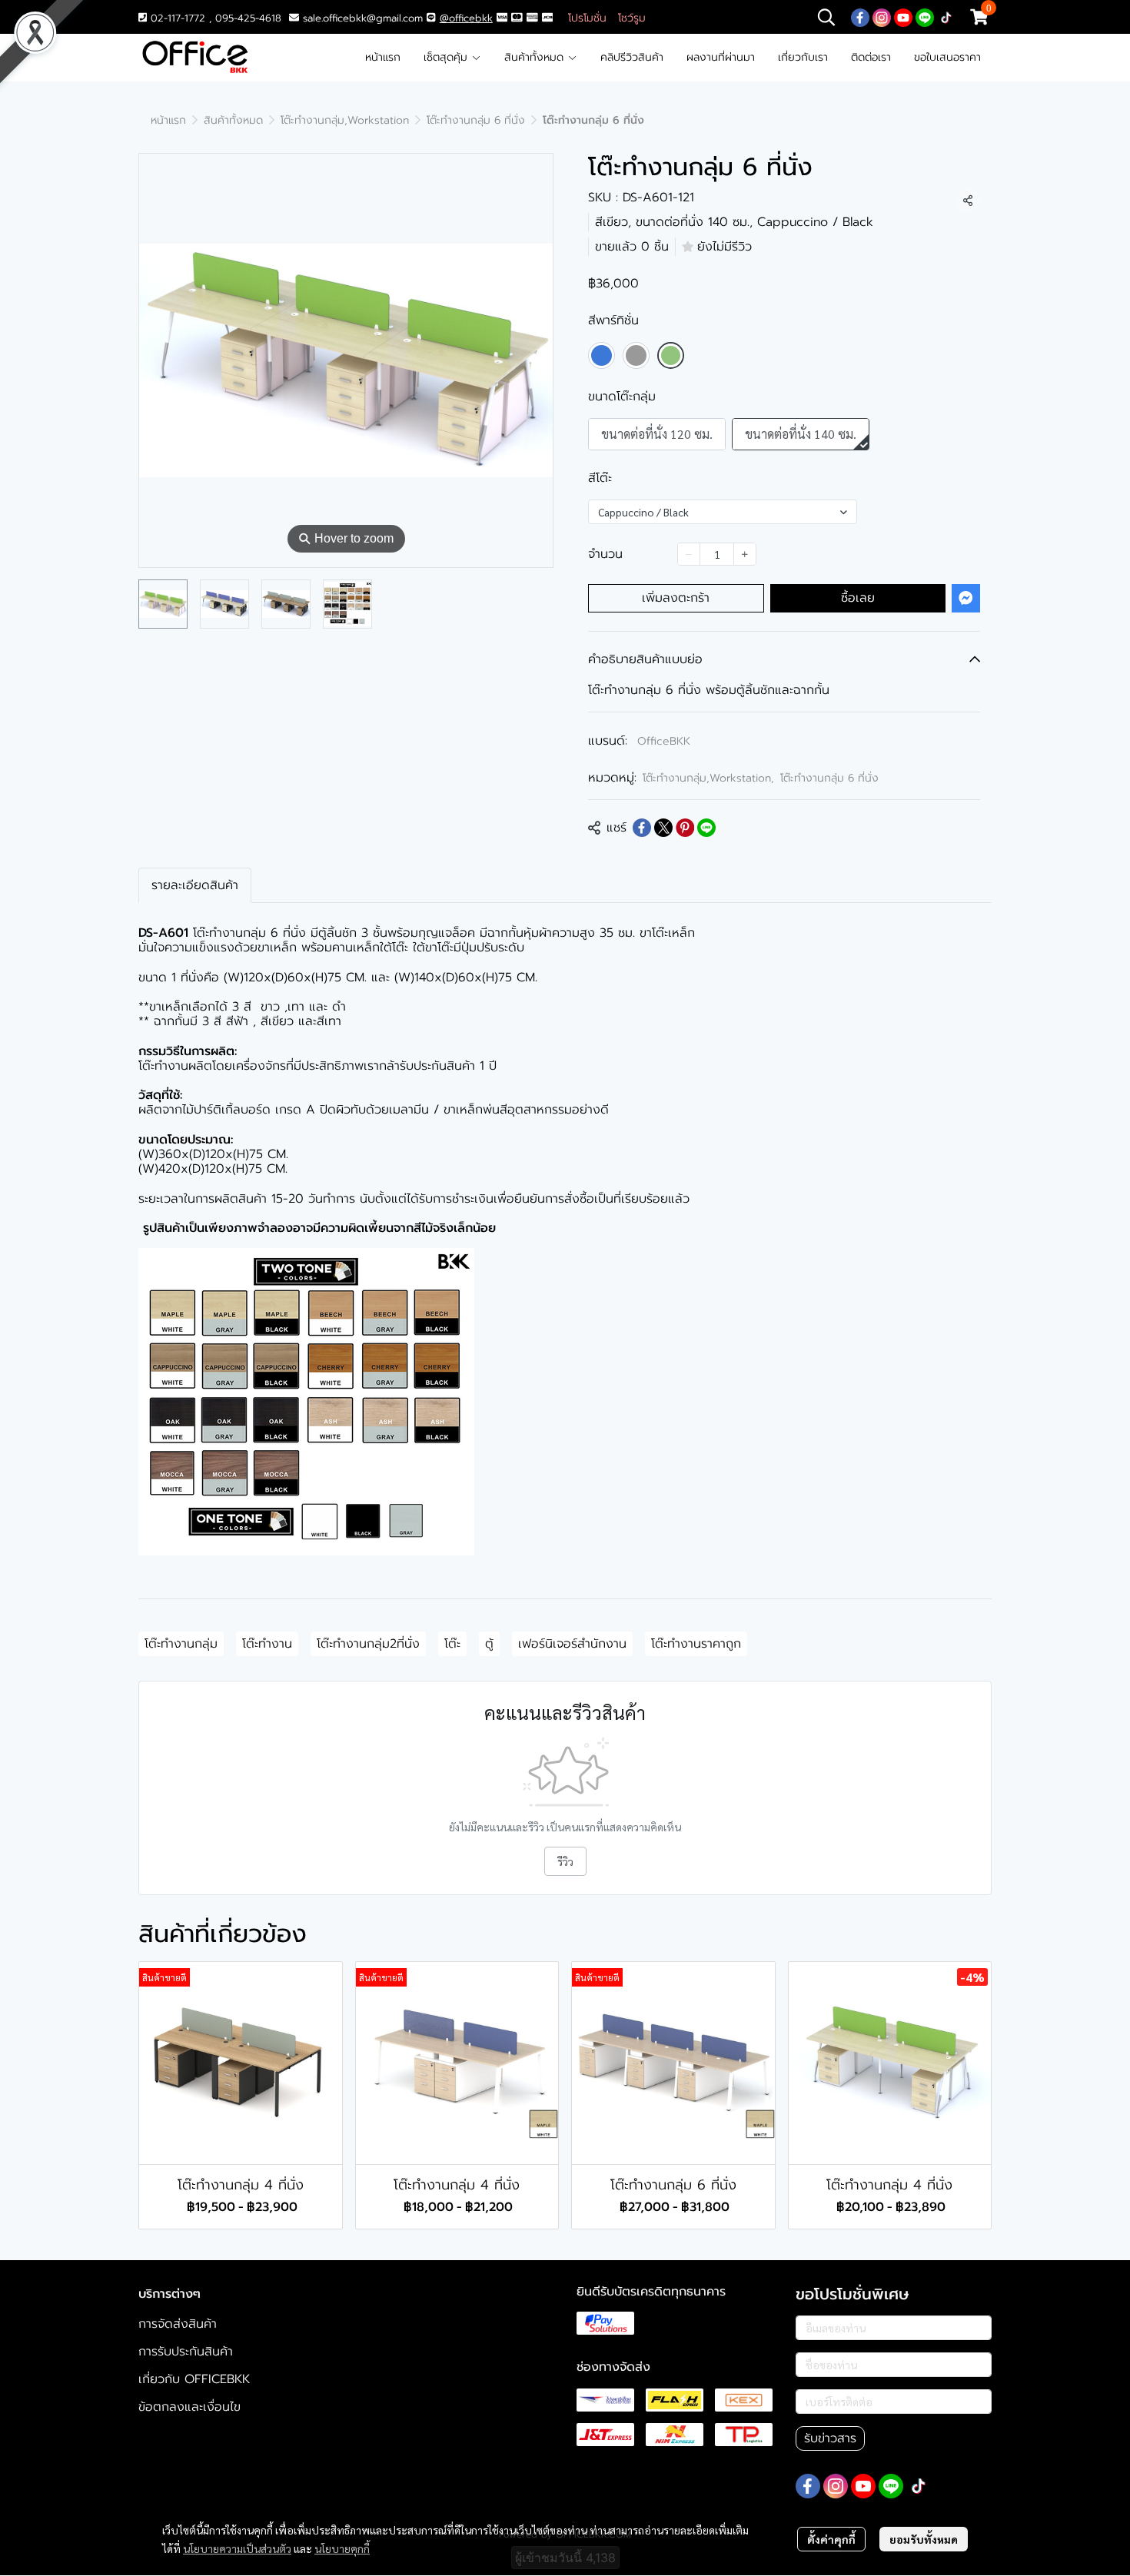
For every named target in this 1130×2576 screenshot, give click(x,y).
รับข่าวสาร (830, 2438)
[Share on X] (663, 828)
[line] (925, 17)
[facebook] (860, 17)
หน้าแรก (383, 57)
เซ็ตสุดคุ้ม (447, 57)
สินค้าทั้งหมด (536, 57)
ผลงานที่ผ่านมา (721, 57)
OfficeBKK (664, 741)
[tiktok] (946, 17)
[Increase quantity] (745, 554)
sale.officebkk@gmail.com (363, 18)
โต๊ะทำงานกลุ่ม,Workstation (345, 120)
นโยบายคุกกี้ (342, 2548)
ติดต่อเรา (871, 57)
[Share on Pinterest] (685, 828)
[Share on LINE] (706, 828)
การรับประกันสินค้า (186, 2352)
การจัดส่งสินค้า (178, 2324)
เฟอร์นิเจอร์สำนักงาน (572, 1644)
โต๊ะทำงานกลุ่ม (181, 1644)
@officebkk (466, 18)
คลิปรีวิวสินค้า (632, 57)
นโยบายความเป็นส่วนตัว (237, 2548)
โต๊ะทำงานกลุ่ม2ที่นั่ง (368, 1644)
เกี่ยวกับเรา (803, 57)
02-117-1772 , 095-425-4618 (214, 18)
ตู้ (489, 1644)
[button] (826, 17)
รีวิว (565, 1861)
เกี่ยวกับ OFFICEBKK (194, 2379)
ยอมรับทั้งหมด (924, 2539)
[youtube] (903, 17)
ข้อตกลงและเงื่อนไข (189, 2407)
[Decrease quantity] (689, 554)
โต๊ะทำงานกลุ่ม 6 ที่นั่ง (476, 120)
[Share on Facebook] (642, 828)
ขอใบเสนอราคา (947, 57)
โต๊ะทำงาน (267, 1644)
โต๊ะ (452, 1644)
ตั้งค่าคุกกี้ (831, 2539)
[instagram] (882, 17)
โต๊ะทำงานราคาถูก (696, 1644)
